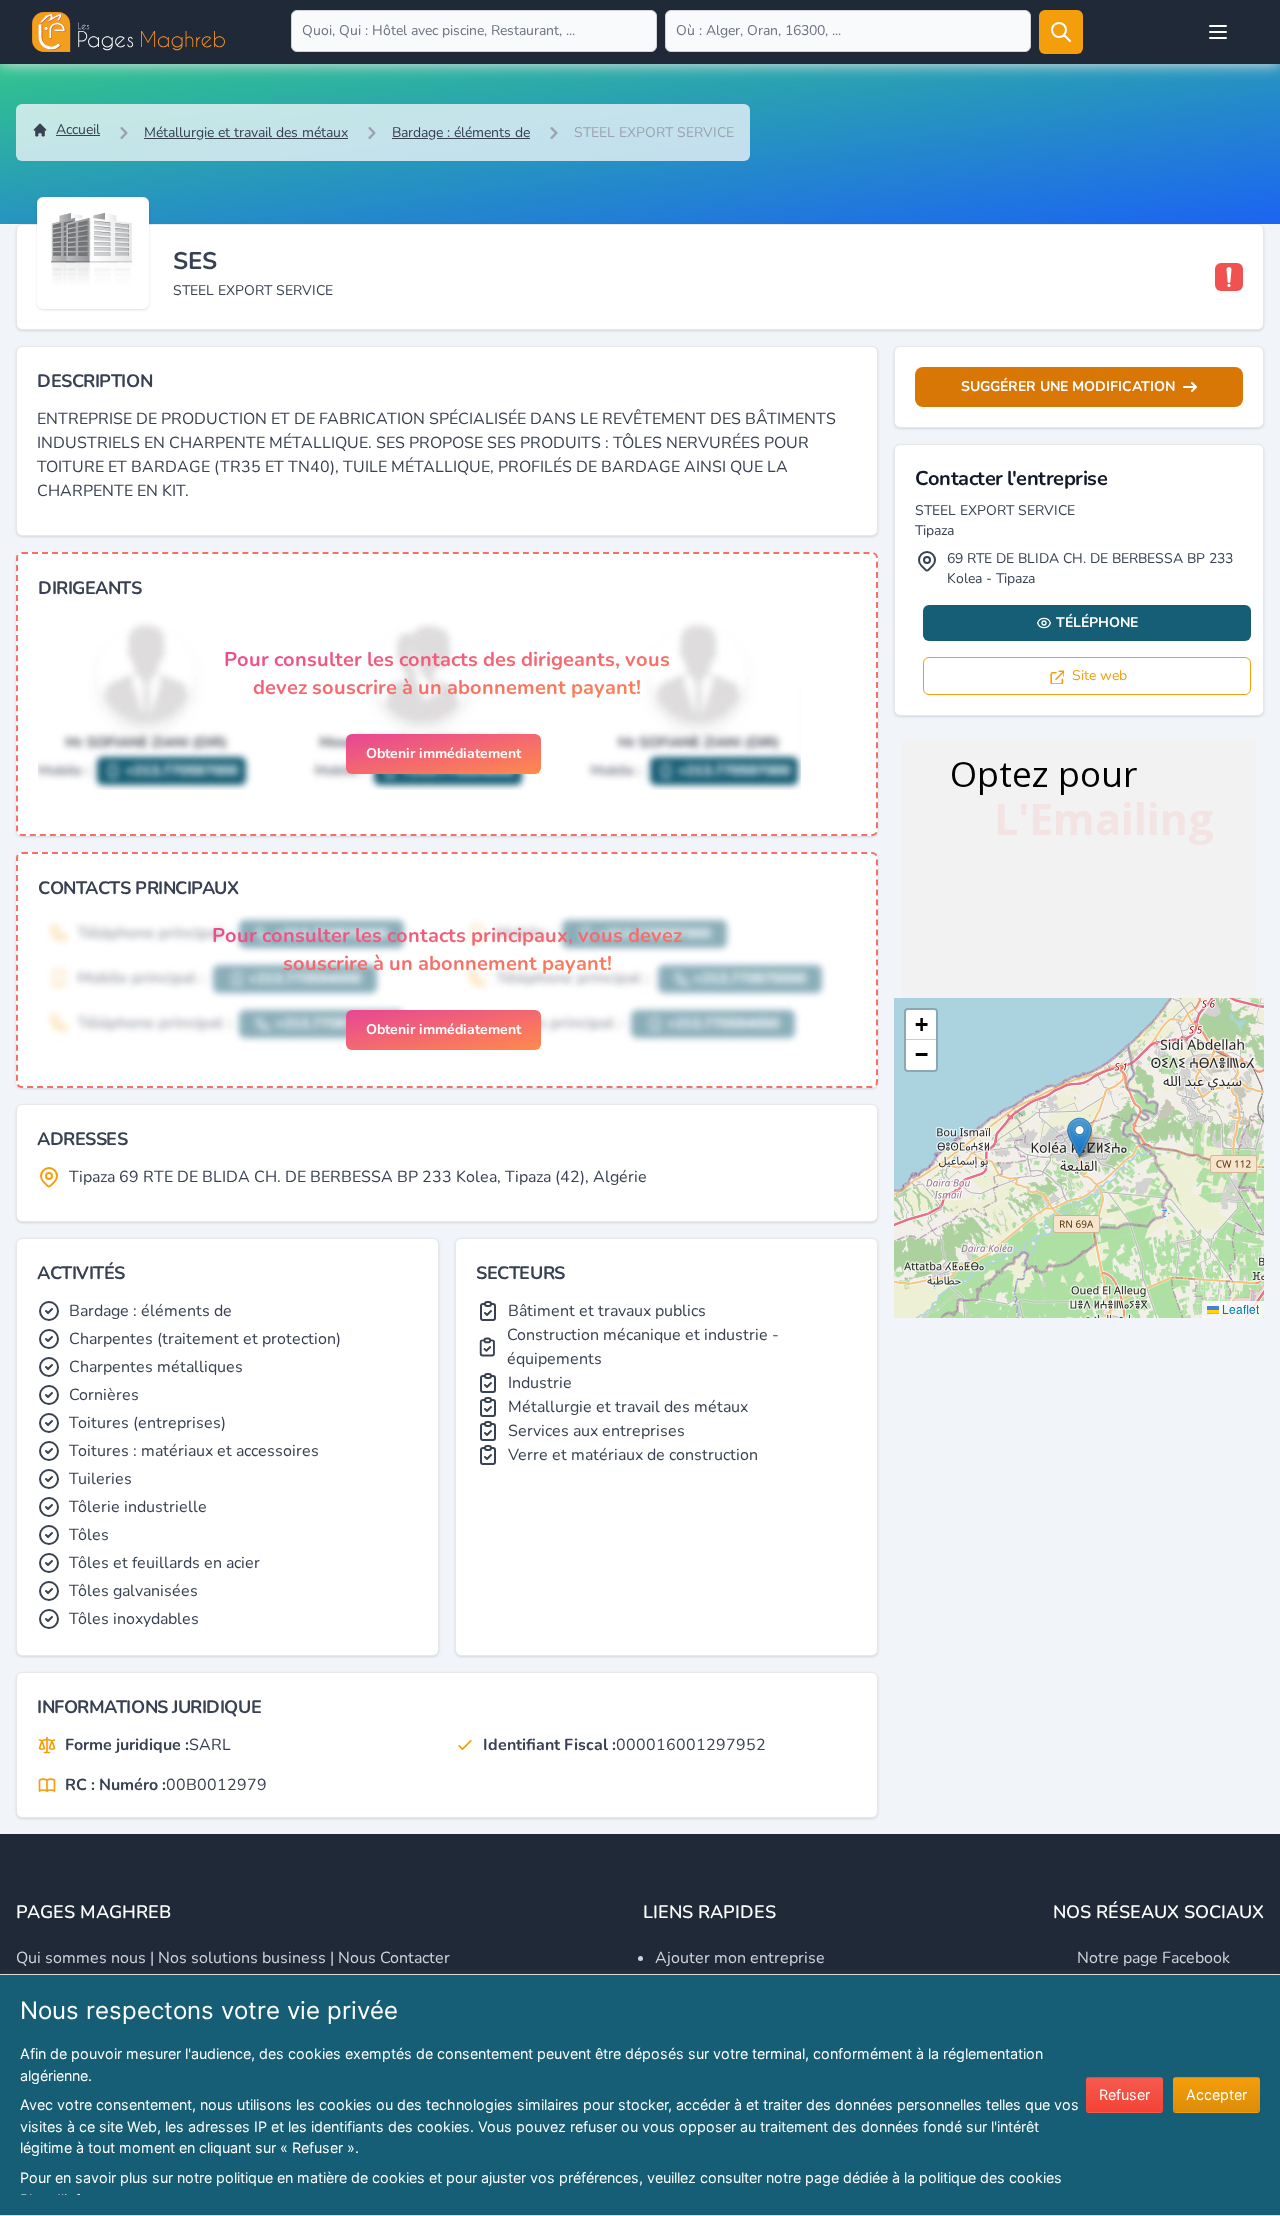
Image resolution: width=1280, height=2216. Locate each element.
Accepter (1216, 2094)
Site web (1099, 675)
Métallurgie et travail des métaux (246, 132)
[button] (1079, 1137)
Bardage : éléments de (461, 132)
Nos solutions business (242, 1958)
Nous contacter (394, 1958)
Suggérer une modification (1068, 386)
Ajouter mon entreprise (740, 1958)
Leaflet (1239, 1308)
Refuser (1124, 2094)
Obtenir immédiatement (443, 753)
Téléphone (1097, 622)
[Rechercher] (1061, 32)
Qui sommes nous (81, 1958)
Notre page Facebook (1153, 1958)
